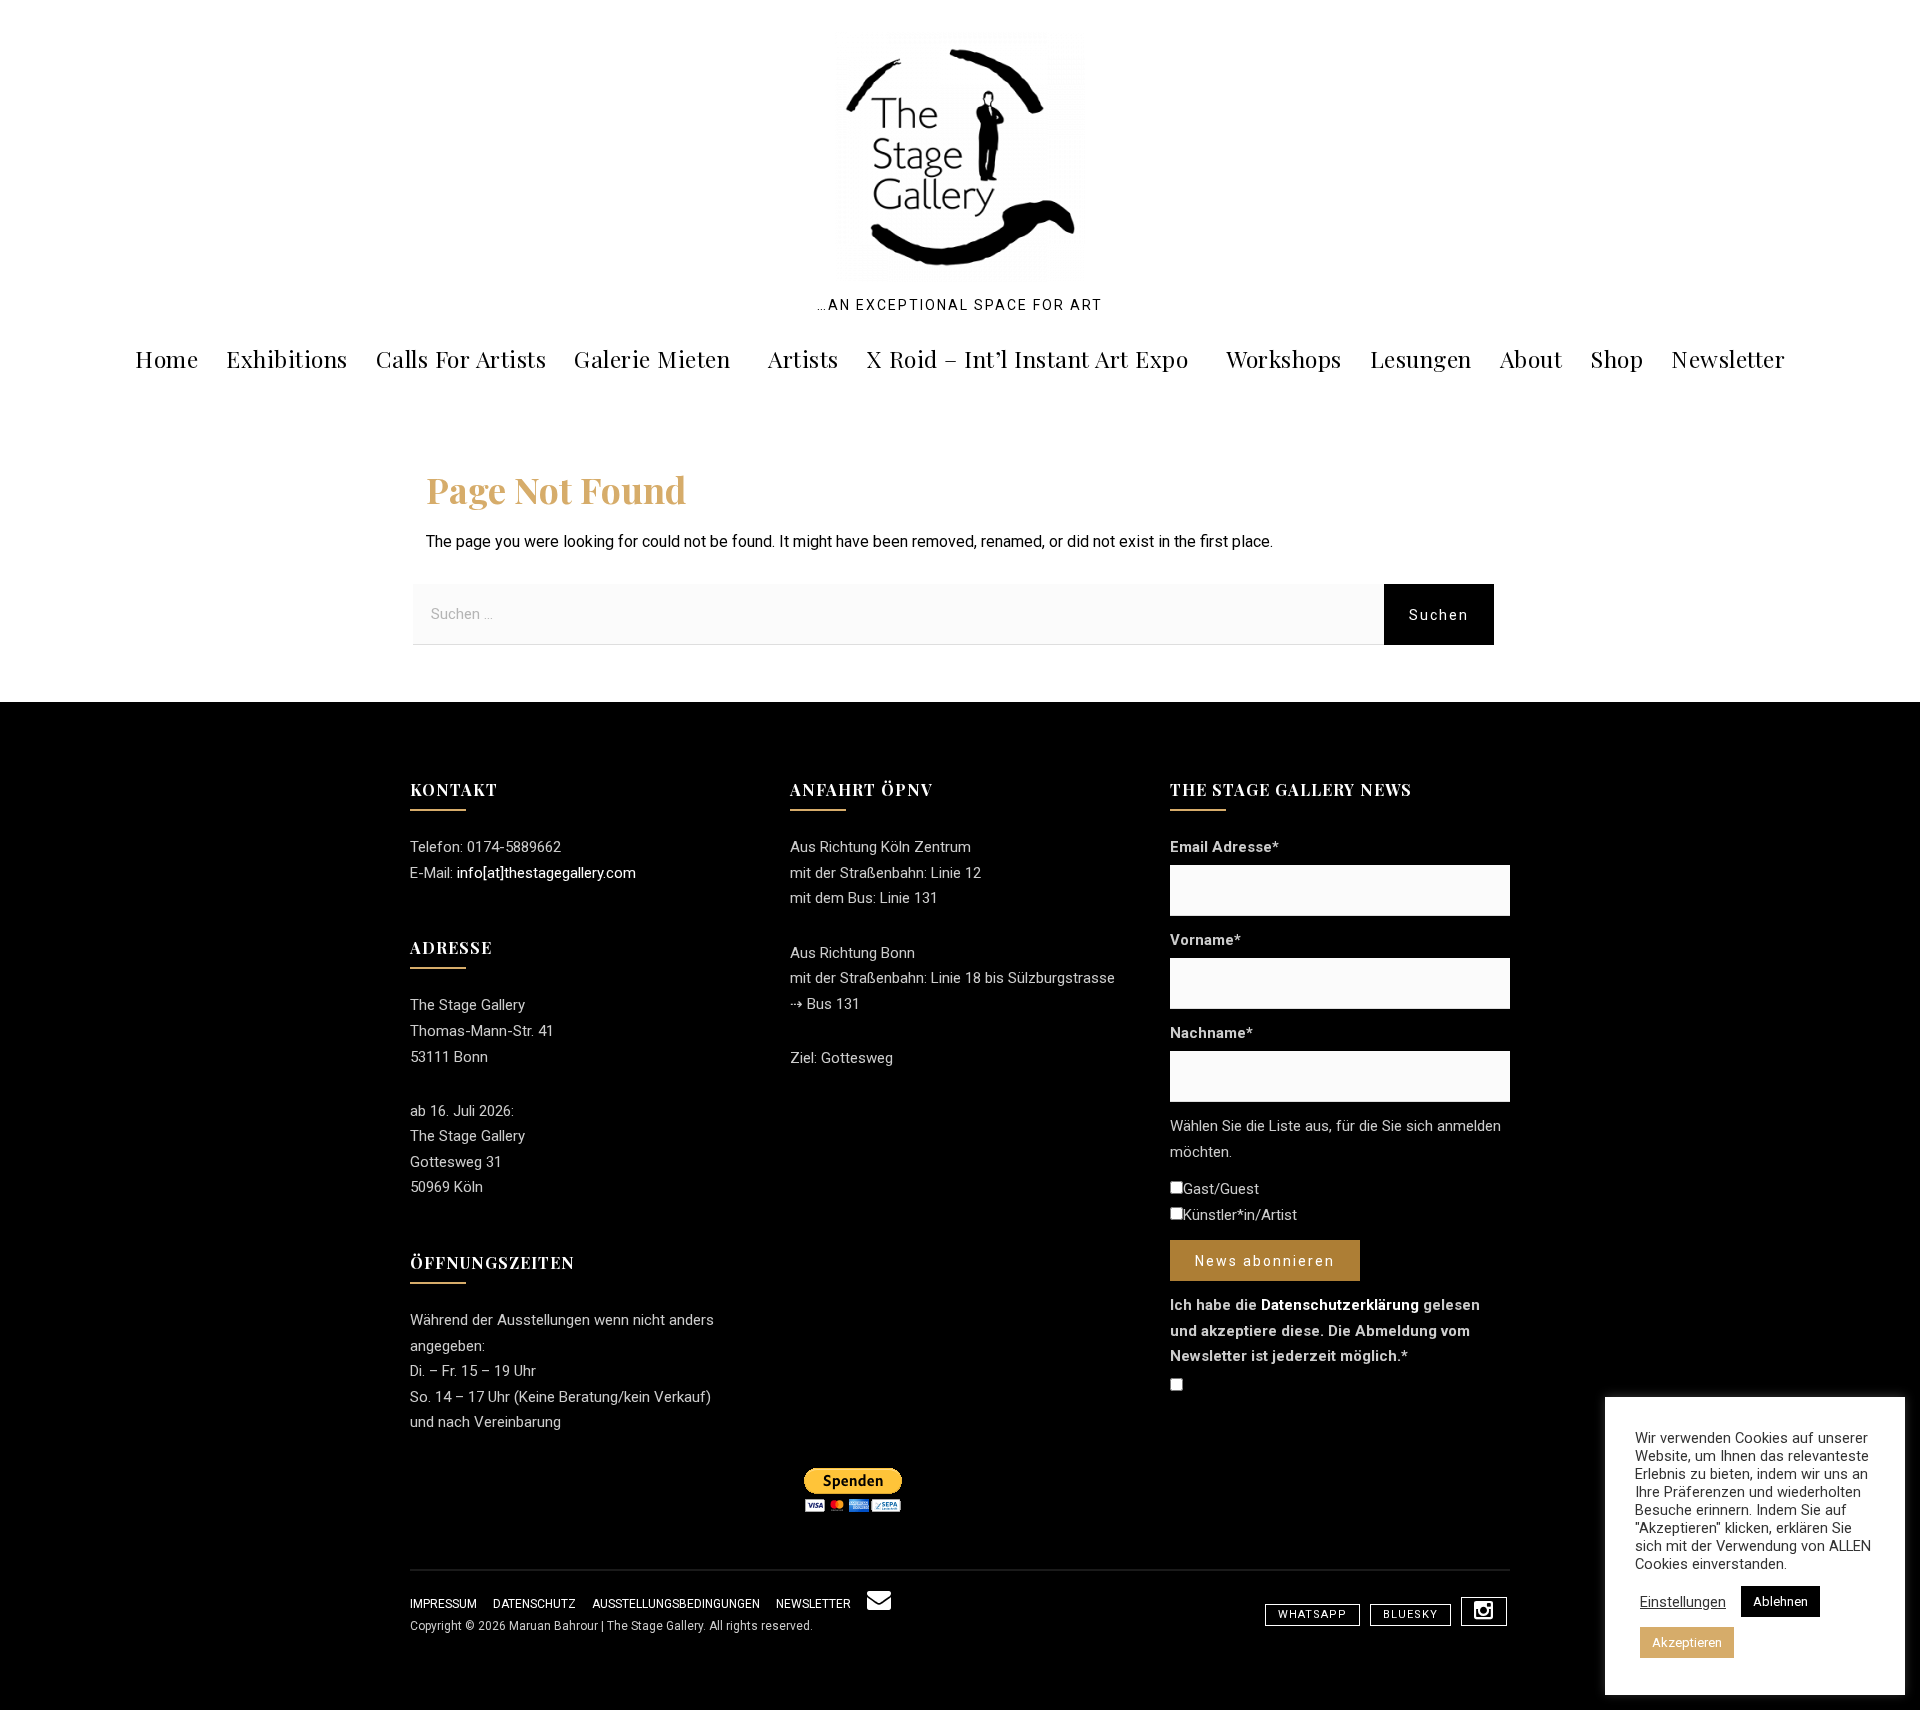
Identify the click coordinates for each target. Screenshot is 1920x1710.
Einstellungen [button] (1683, 1602)
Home (166, 358)
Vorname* (1205, 940)
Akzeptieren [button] (1687, 1642)
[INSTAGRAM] (1484, 1611)
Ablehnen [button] (1780, 1601)
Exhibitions (287, 358)
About (1531, 358)
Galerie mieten (652, 358)
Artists (803, 358)
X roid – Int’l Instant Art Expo (1028, 358)
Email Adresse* (1224, 847)
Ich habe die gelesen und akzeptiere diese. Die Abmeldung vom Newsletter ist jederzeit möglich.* (1325, 1330)
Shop (1616, 358)
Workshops (1284, 358)
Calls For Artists (461, 358)
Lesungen (1421, 358)
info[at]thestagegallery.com (546, 873)
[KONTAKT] (879, 1604)
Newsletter (1728, 358)
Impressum (443, 1604)
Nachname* (1211, 1033)
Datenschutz (534, 1604)
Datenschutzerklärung (1340, 1305)
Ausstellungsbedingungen (676, 1604)
